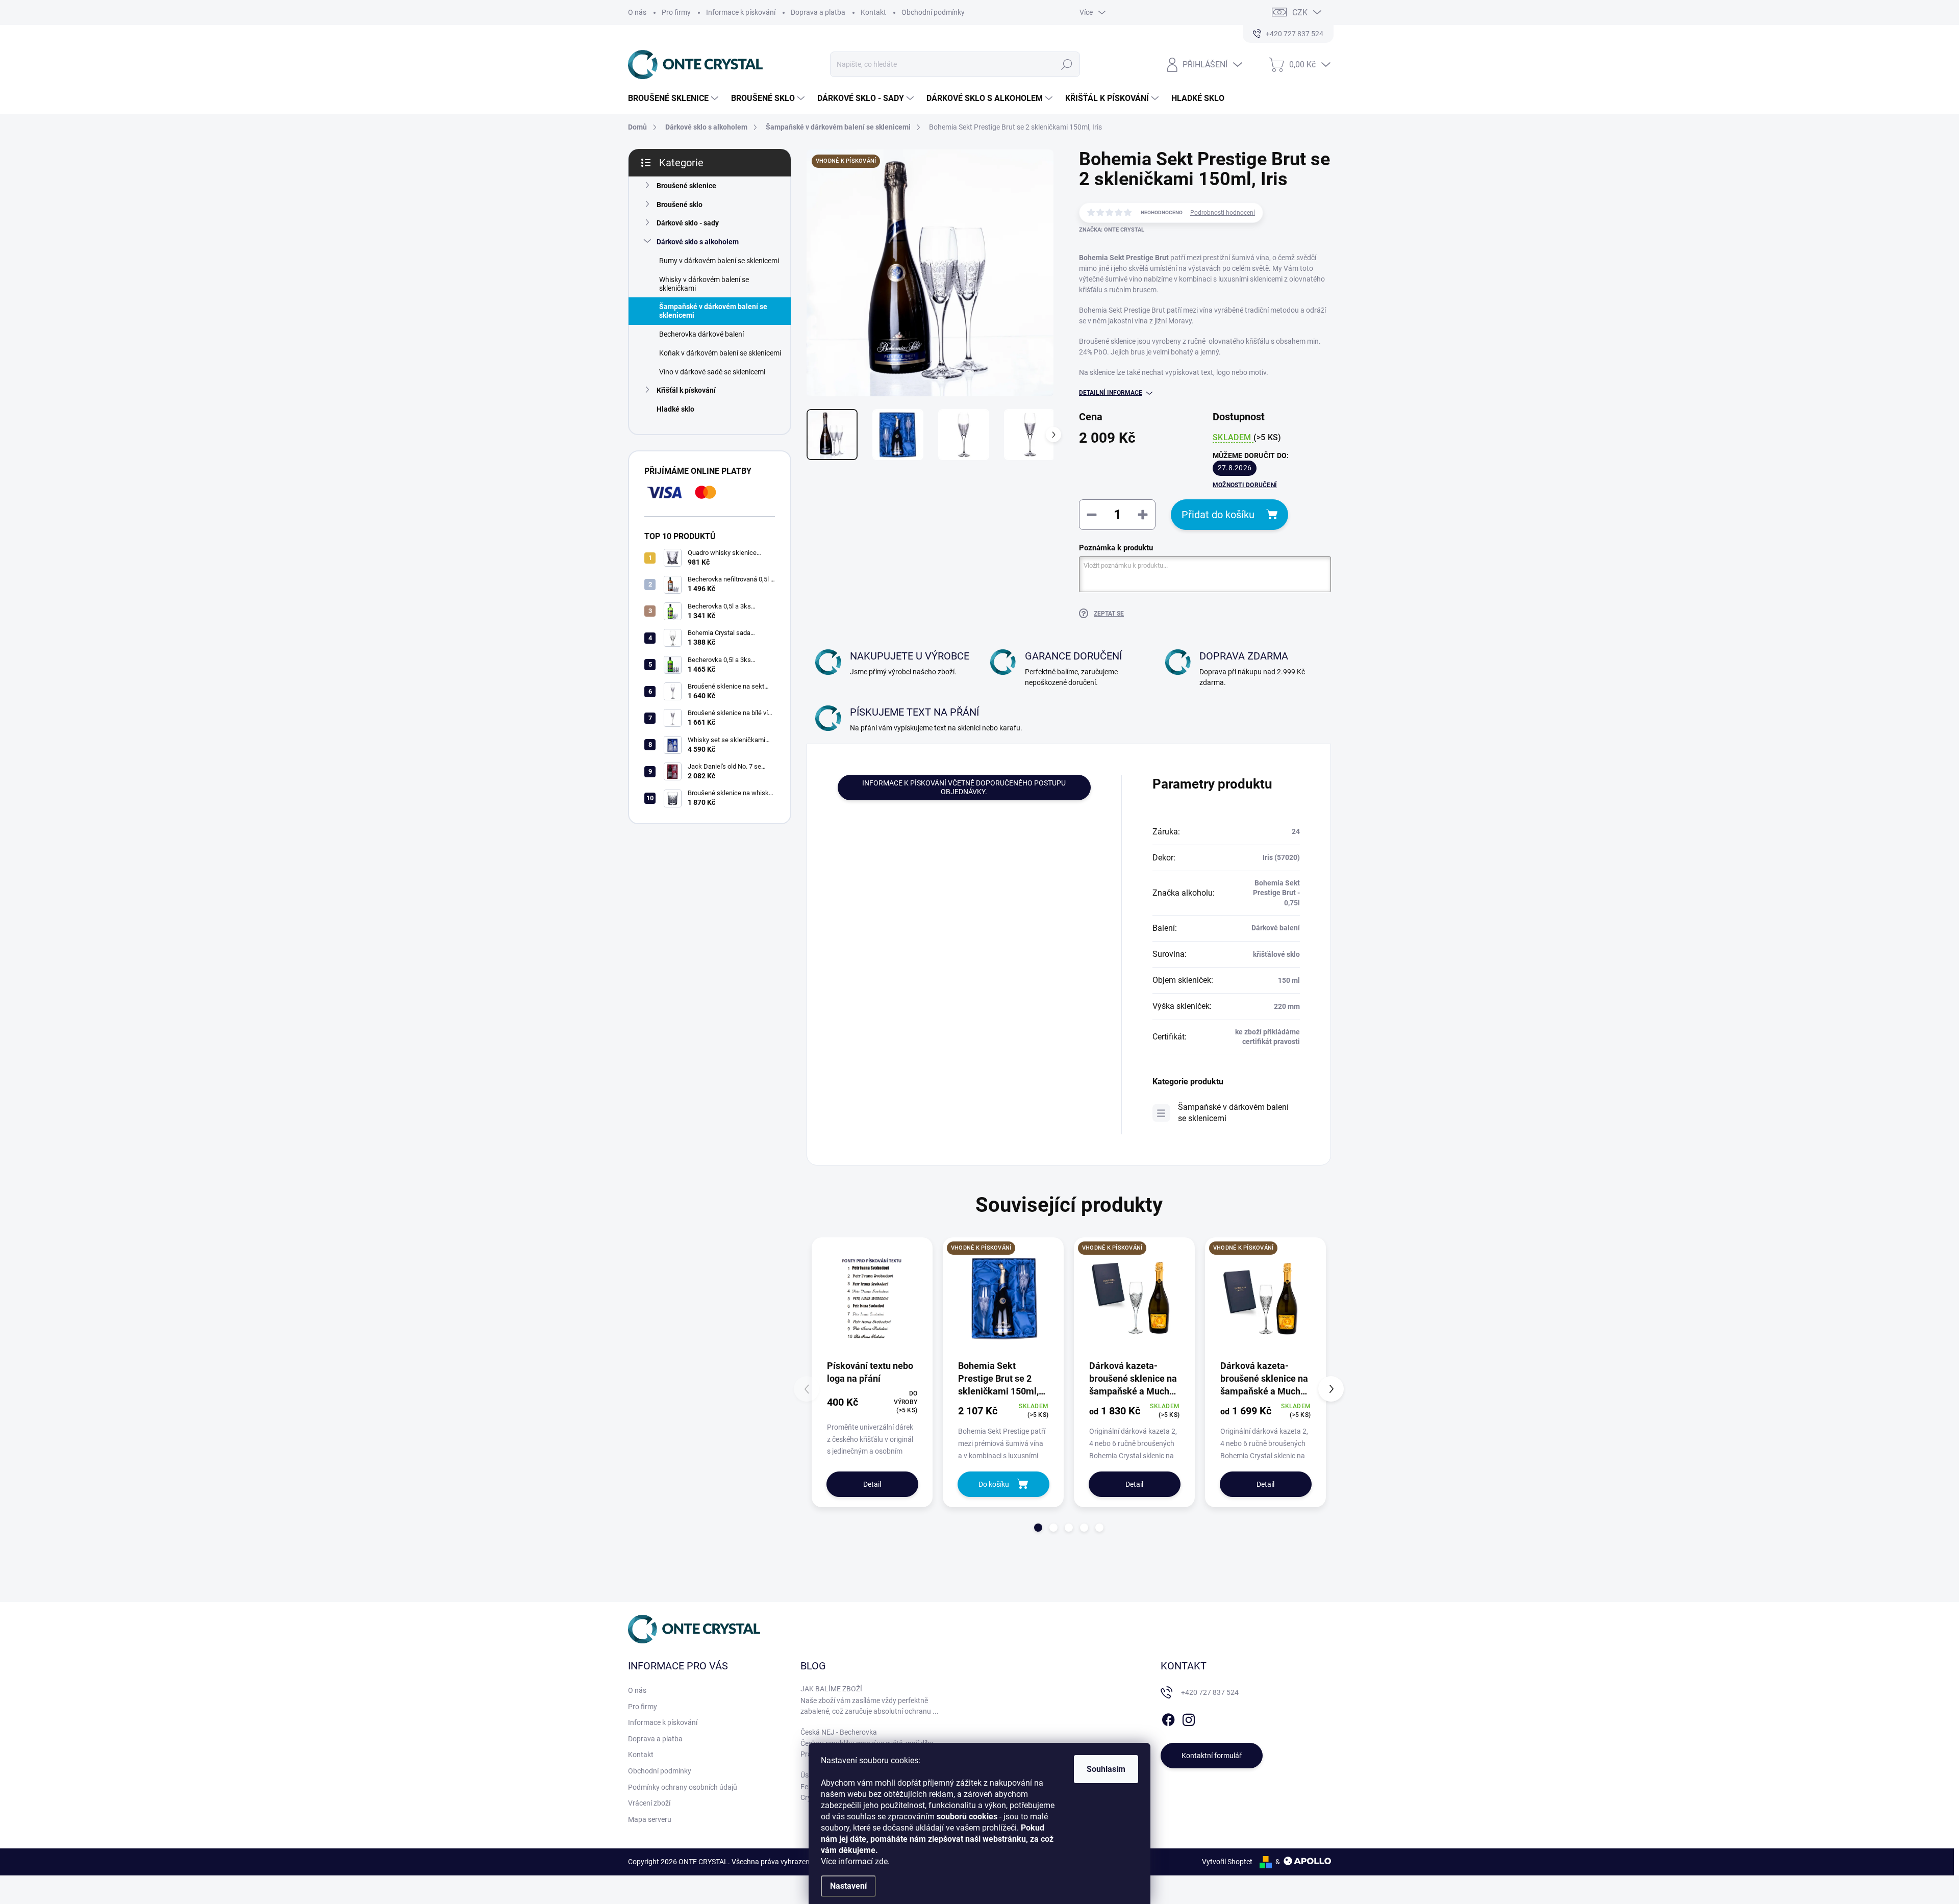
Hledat (1066, 64)
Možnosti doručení (1245, 485)
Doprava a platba (818, 12)
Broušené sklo (680, 205)
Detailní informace (1111, 393)
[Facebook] (1168, 1718)
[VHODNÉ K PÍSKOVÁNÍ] (1003, 1298)
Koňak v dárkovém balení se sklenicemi (720, 353)
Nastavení (848, 1886)
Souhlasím (1106, 1769)
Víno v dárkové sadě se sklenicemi (712, 372)
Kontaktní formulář (1212, 1756)
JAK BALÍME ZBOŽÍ (831, 1689)
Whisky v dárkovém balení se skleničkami (704, 284)
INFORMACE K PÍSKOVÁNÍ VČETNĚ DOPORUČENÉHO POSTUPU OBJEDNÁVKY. (964, 787)
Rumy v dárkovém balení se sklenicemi (719, 261)
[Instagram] (1189, 1718)
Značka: (1112, 230)
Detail (872, 1484)
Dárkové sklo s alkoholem (698, 242)
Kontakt (873, 12)
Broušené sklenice (686, 186)
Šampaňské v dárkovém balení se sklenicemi (713, 311)
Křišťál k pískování (686, 390)
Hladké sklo (675, 409)
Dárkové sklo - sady (688, 223)
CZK (1300, 12)
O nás (637, 12)
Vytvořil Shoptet (1227, 1862)
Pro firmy (676, 12)
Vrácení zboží (649, 1803)
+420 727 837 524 (1210, 1692)
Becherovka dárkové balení (701, 334)
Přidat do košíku (1218, 515)
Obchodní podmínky (933, 12)
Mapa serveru (650, 1819)
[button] (1038, 1528)
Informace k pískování (741, 12)
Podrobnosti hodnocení (1223, 213)
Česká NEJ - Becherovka (839, 1732)
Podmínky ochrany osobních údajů (683, 1787)
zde (881, 1861)
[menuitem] (674, 98)
